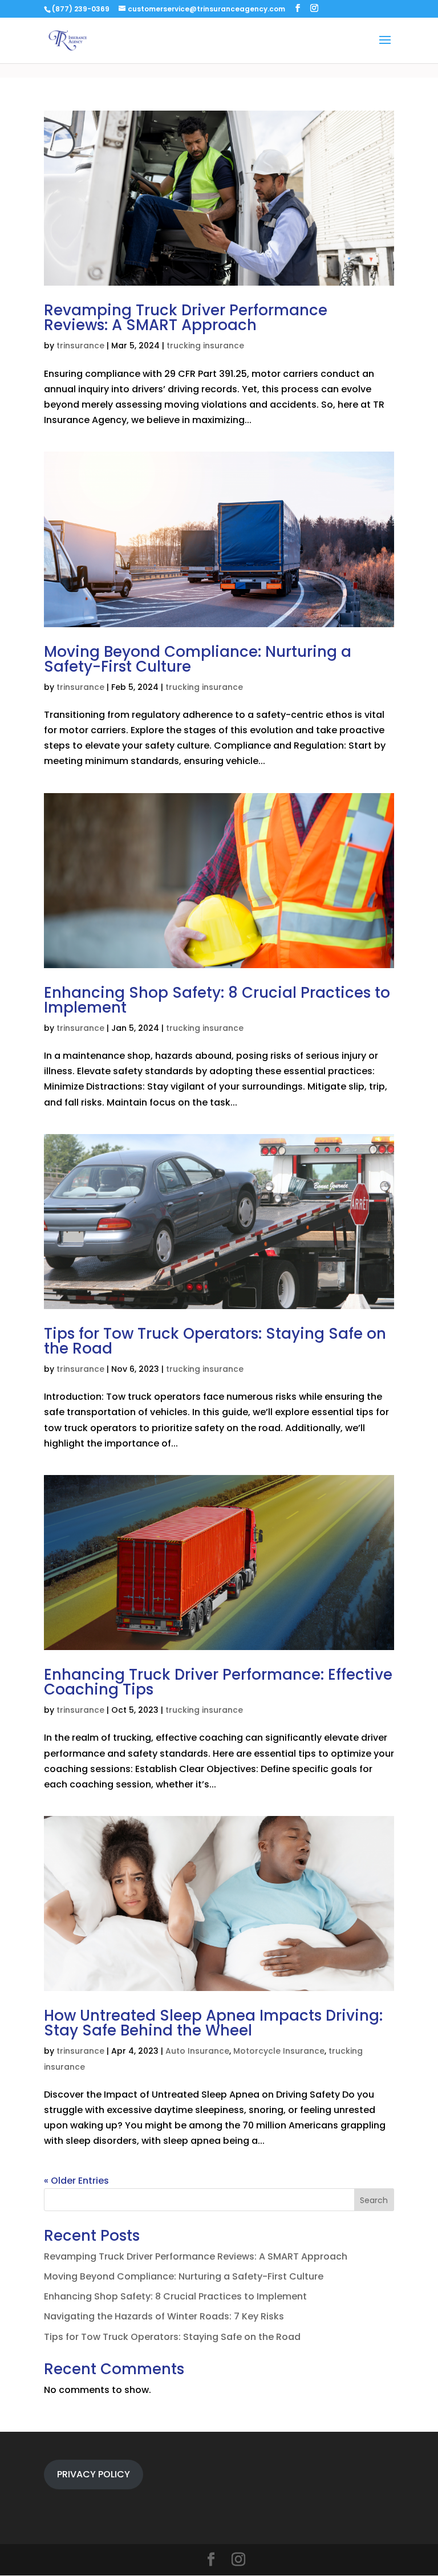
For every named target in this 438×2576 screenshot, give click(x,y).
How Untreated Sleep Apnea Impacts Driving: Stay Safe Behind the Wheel (213, 2023)
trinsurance (80, 346)
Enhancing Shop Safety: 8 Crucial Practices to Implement (217, 1000)
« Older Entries (76, 2181)
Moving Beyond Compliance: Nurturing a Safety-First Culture (198, 659)
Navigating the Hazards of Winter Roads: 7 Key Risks (164, 2316)
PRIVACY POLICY (94, 2474)
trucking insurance (205, 346)
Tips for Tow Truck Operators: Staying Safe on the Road (215, 1341)
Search (374, 2200)
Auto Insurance (197, 2051)
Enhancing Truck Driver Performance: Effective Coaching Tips (218, 1682)
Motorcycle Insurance (279, 2051)
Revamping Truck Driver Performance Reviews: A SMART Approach (186, 318)
